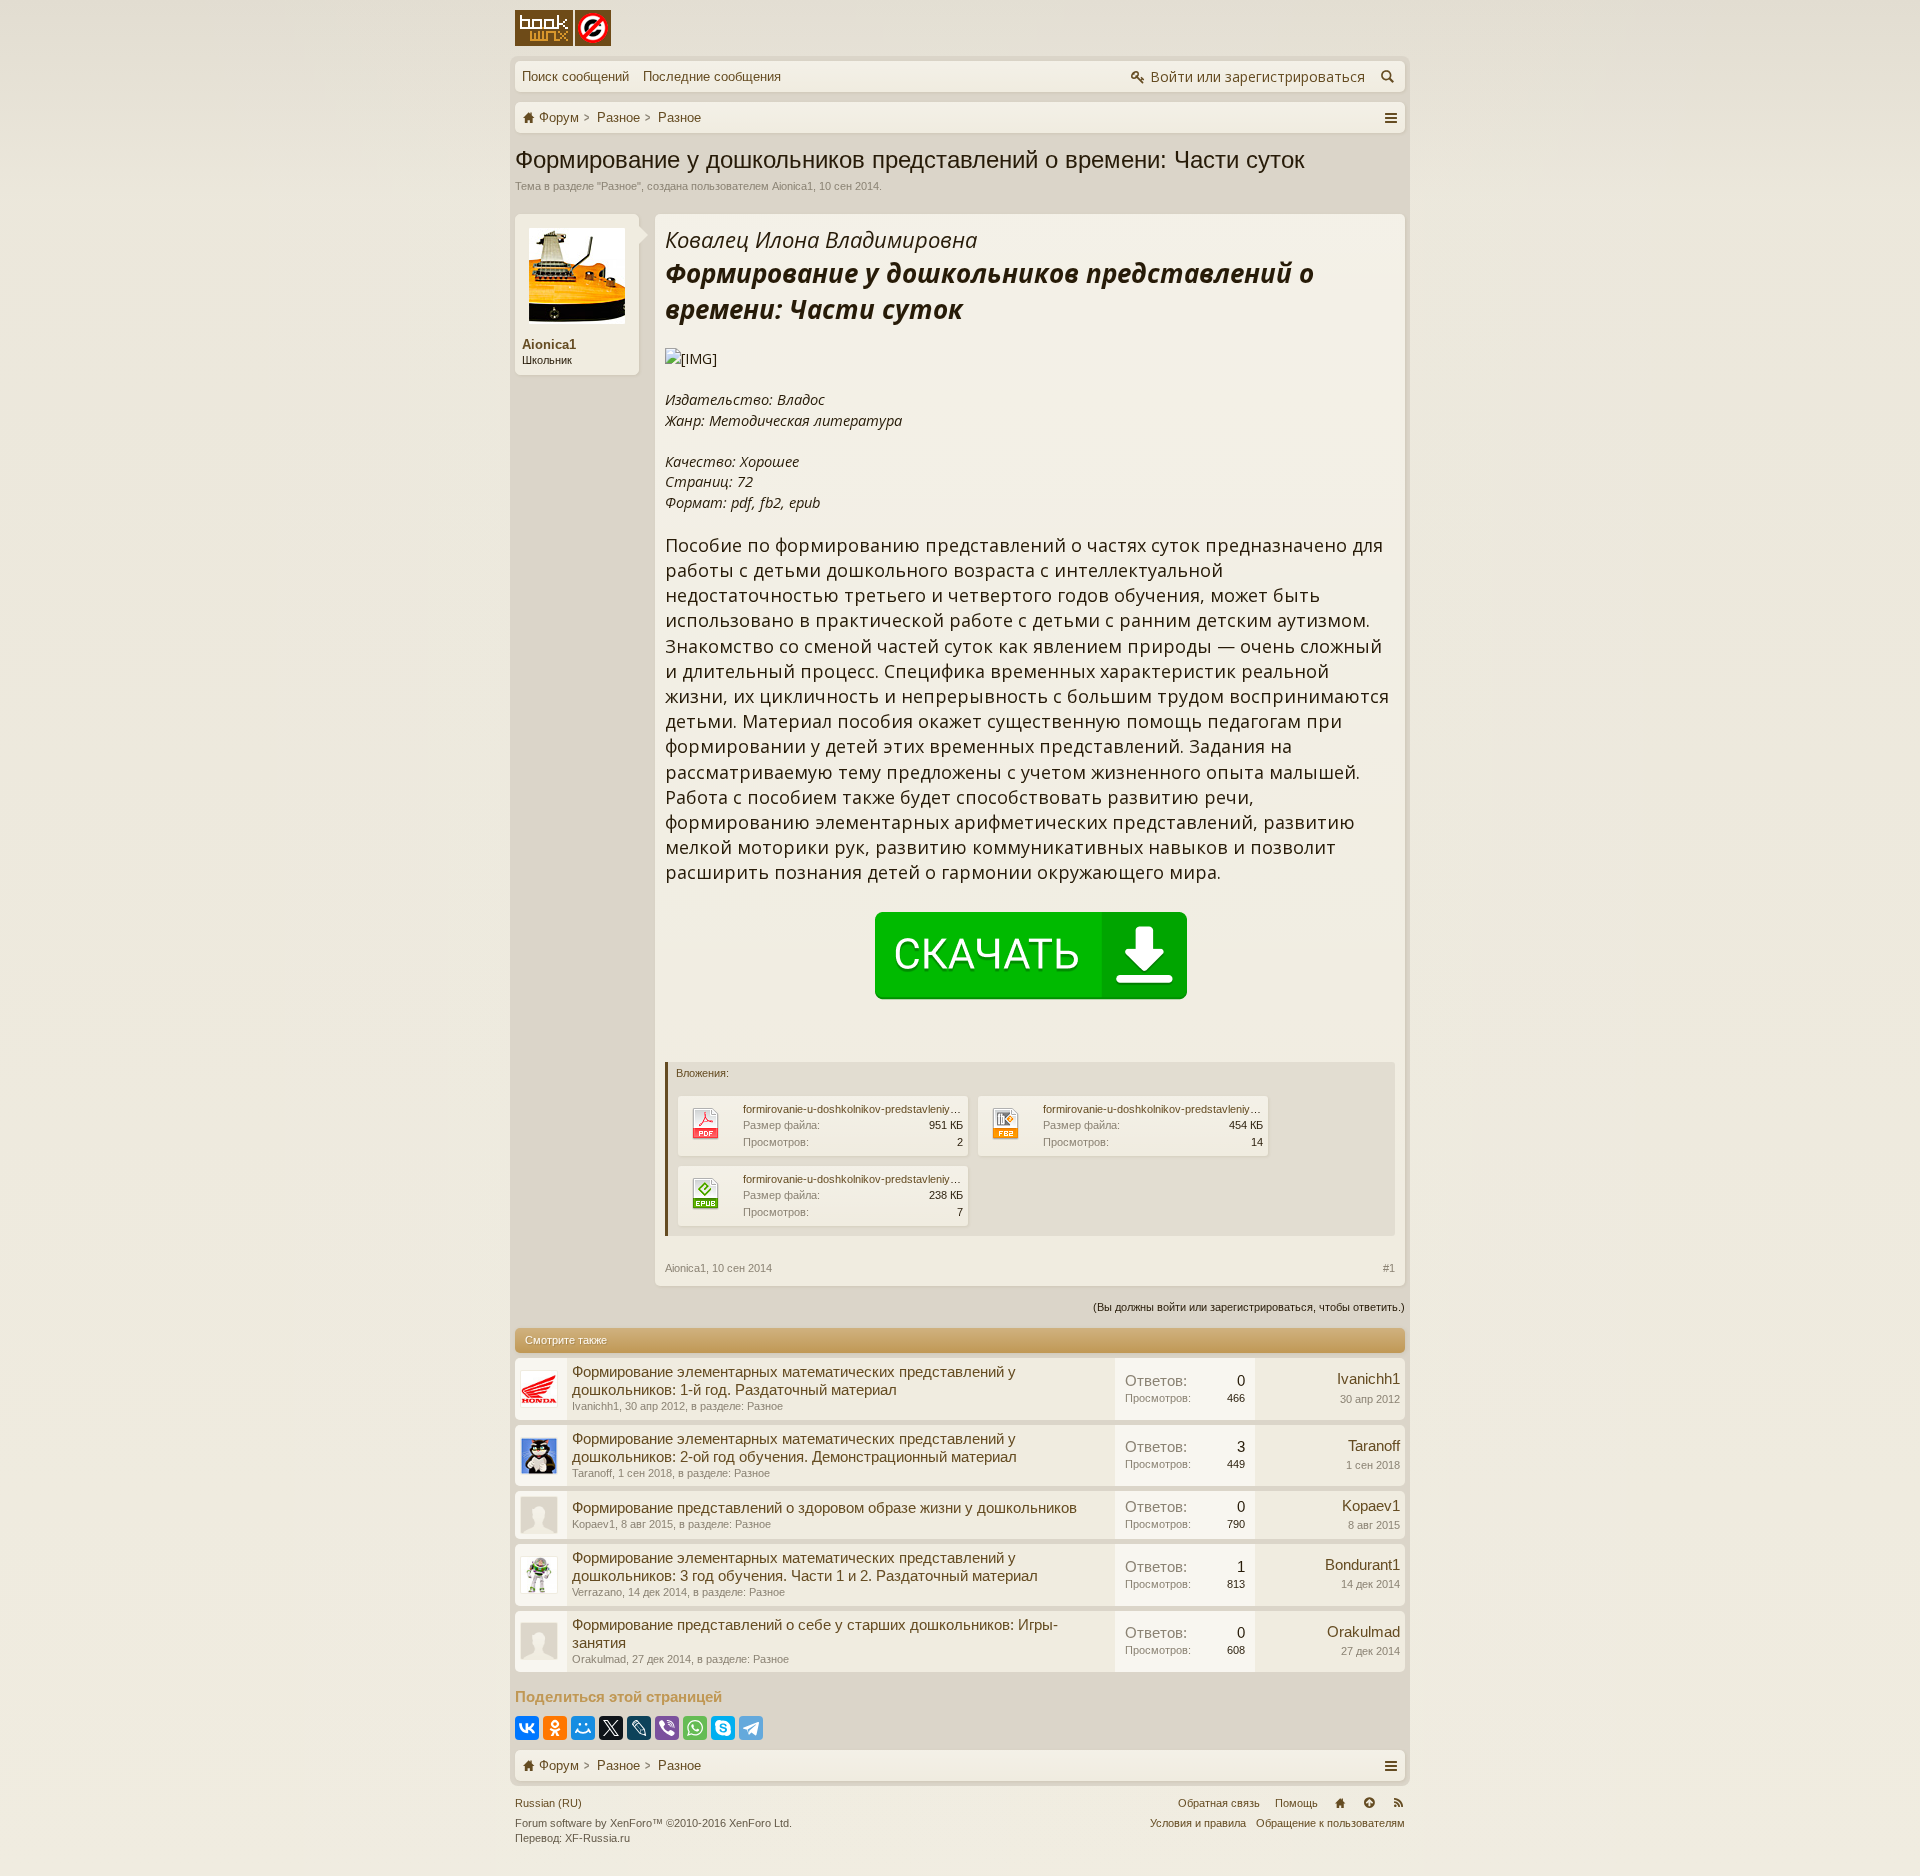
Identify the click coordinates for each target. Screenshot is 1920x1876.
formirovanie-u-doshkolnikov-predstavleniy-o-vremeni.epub (886, 1179)
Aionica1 (792, 186)
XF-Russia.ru (597, 1838)
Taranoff (592, 1473)
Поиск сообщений (575, 76)
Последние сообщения (712, 76)
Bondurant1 (1362, 1565)
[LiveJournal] (639, 1728)
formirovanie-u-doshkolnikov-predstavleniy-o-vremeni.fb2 (1182, 1109)
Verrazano (597, 1592)
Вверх (1369, 1803)
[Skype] (723, 1728)
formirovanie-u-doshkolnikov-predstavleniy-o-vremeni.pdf (882, 1109)
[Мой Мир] (583, 1728)
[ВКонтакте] (527, 1728)
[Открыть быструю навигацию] (1390, 117)
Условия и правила (1198, 1823)
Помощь (1296, 1803)
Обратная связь (1219, 1803)
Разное (619, 186)
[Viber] (667, 1728)
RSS (1398, 1803)
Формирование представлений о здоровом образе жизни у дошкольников (824, 1508)
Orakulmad (599, 1659)
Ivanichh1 (595, 1406)
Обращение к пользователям (1330, 1823)
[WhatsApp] (695, 1728)
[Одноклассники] (555, 1728)
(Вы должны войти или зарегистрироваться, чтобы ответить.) (1249, 1307)
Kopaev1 (593, 1524)
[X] (611, 1728)
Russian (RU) (548, 1803)
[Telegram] (751, 1728)
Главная (1340, 1803)
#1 (1389, 1268)
